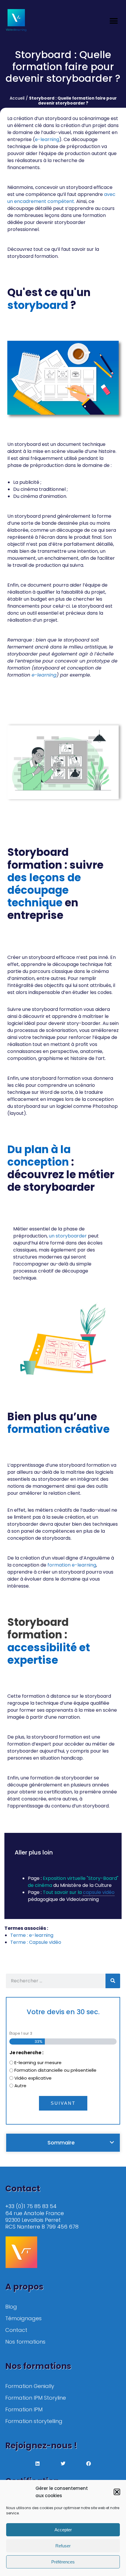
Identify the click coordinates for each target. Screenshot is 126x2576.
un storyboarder (68, 1236)
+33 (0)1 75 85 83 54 (31, 2206)
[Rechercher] (113, 1981)
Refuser (63, 2546)
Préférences (63, 2562)
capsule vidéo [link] (99, 1892)
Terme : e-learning (32, 1935)
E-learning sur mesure (38, 2063)
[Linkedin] (38, 2464)
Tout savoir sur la (63, 1892)
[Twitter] (63, 2464)
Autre (20, 2086)
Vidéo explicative (33, 2078)
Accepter (63, 2530)
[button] (117, 2492)
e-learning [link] (47, 139)
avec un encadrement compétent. (61, 198)
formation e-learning (72, 1565)
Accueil (17, 98)
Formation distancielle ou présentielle (55, 2070)
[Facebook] (88, 2464)
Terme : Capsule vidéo (36, 1942)
